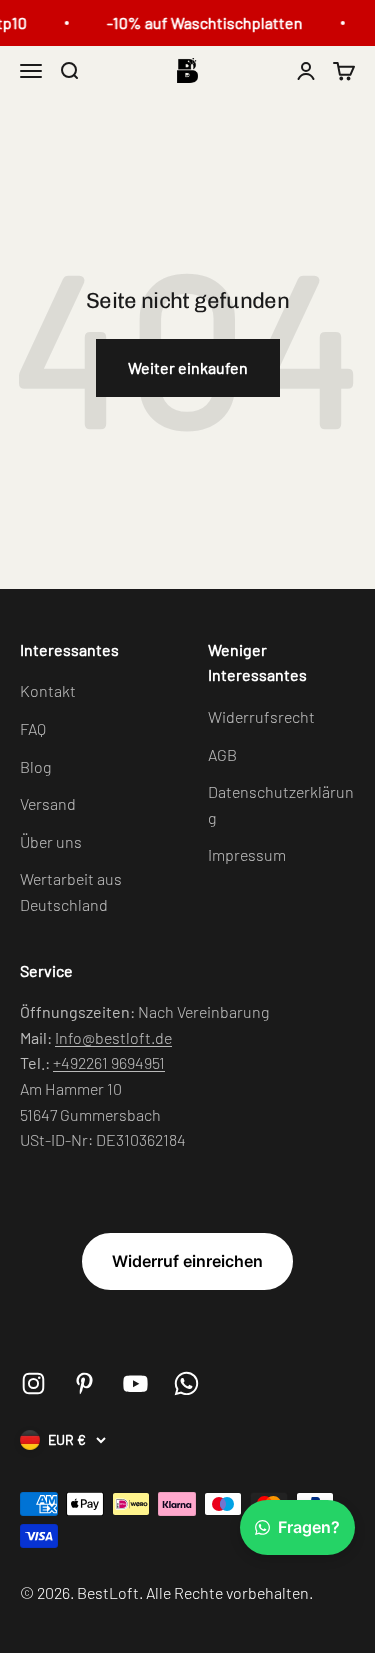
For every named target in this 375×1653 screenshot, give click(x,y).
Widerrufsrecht (261, 716)
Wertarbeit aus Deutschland (71, 891)
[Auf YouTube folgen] (135, 1383)
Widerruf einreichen (187, 1261)
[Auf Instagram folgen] (33, 1383)
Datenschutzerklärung (281, 804)
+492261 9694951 (109, 1062)
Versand (48, 803)
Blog (35, 766)
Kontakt (48, 690)
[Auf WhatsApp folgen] (186, 1383)
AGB (222, 754)
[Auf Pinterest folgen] (84, 1383)
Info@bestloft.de (113, 1037)
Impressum (247, 854)
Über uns (51, 841)
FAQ (33, 728)
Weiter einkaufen (188, 367)
